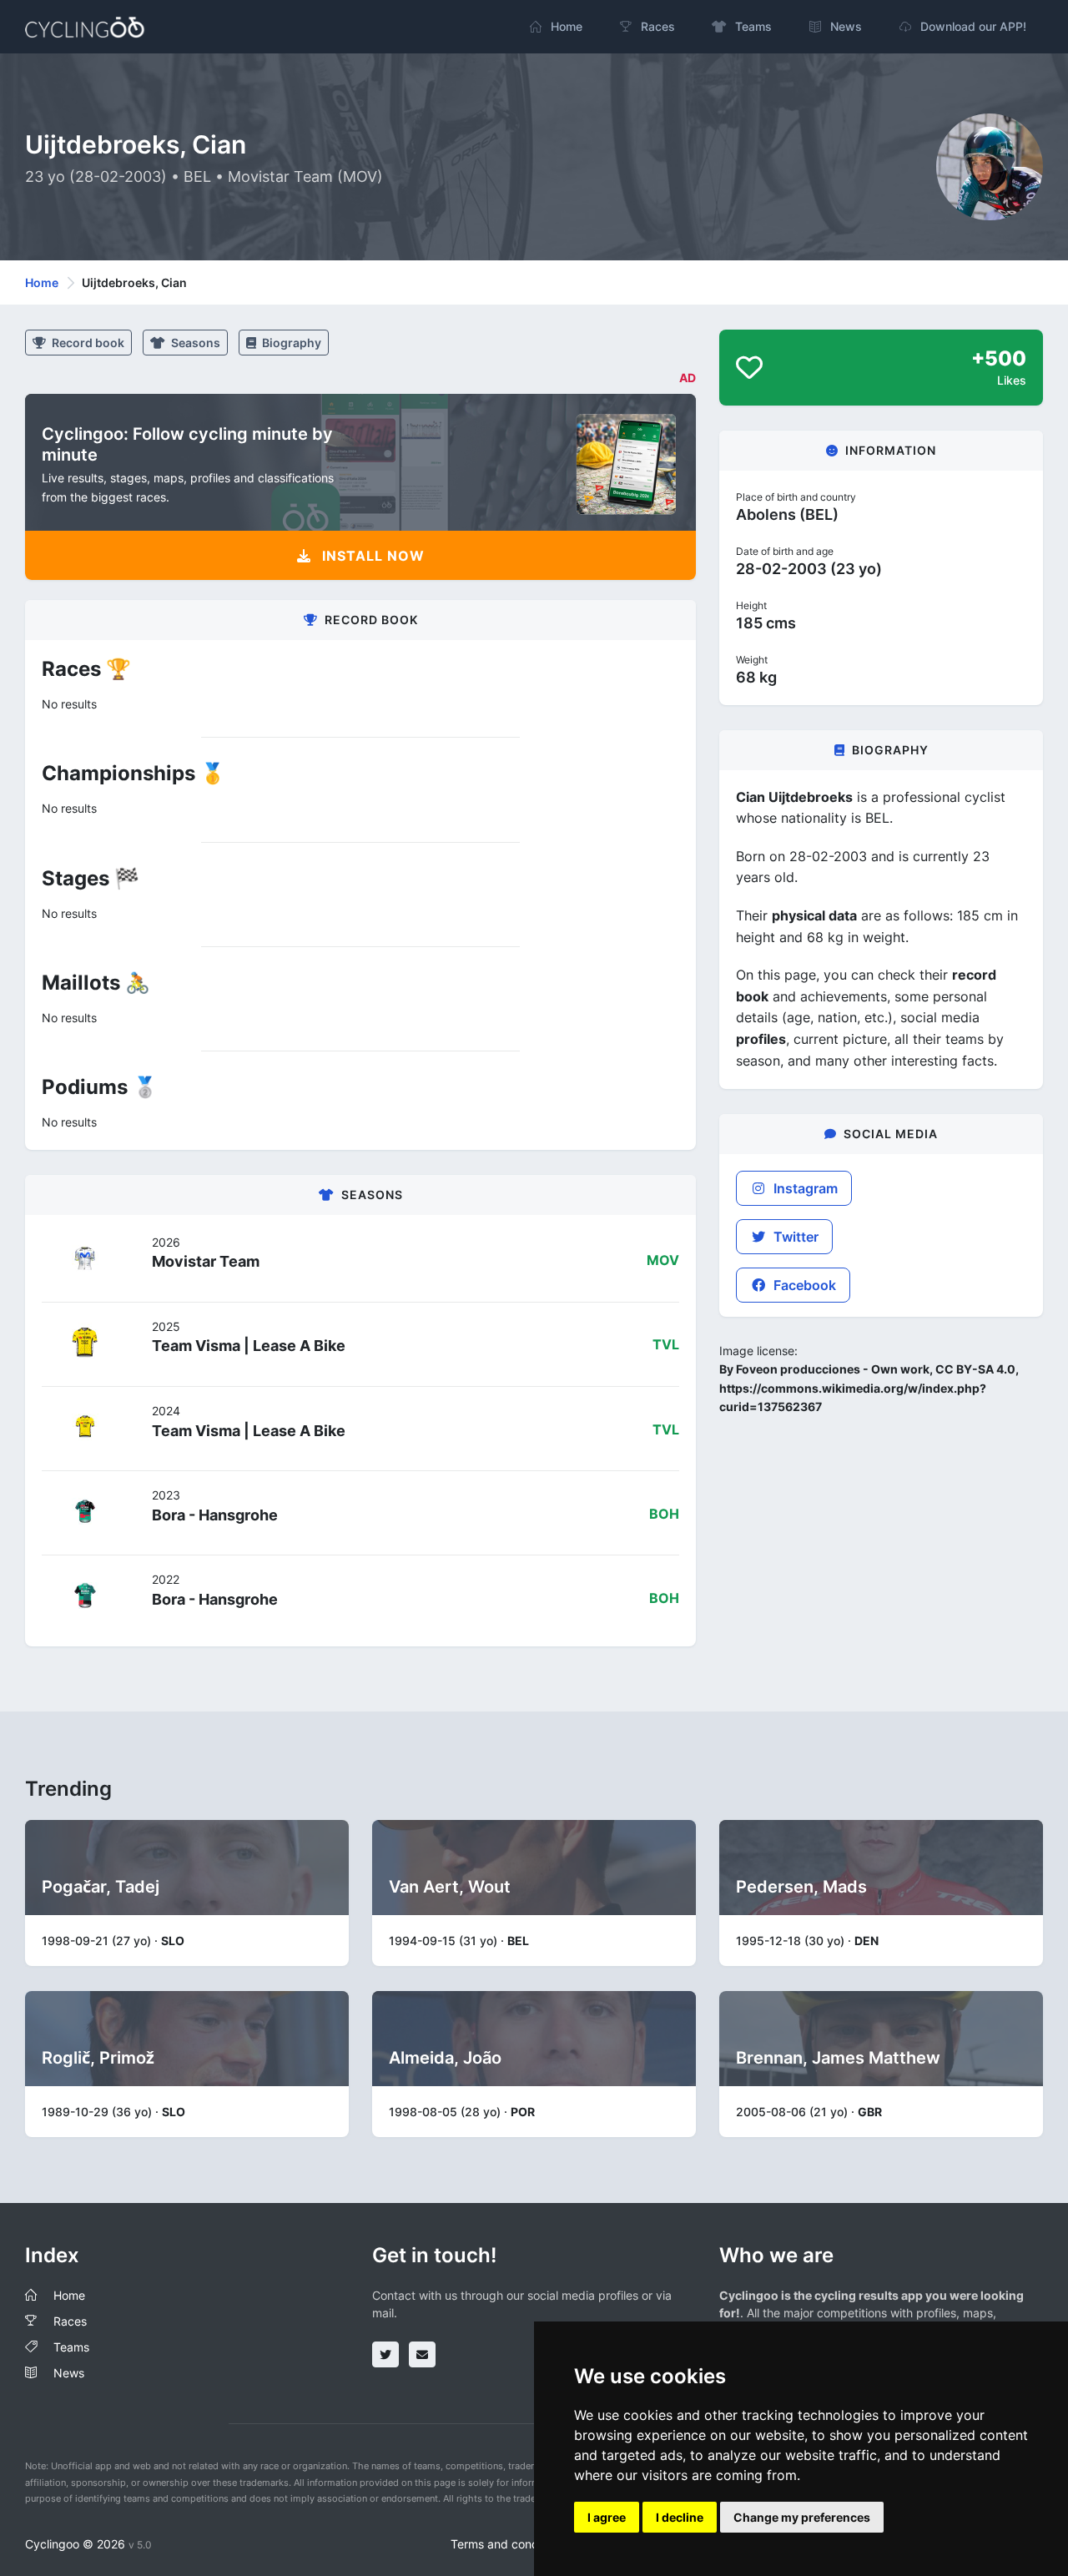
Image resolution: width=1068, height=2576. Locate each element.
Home (42, 282)
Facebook (803, 1285)
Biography (290, 343)
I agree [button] (607, 2517)
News (69, 2373)
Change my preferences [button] (802, 2517)
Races (70, 2321)
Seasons (194, 343)
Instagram (804, 1188)
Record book (87, 343)
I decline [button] (680, 2517)
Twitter (794, 1237)
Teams (71, 2347)
